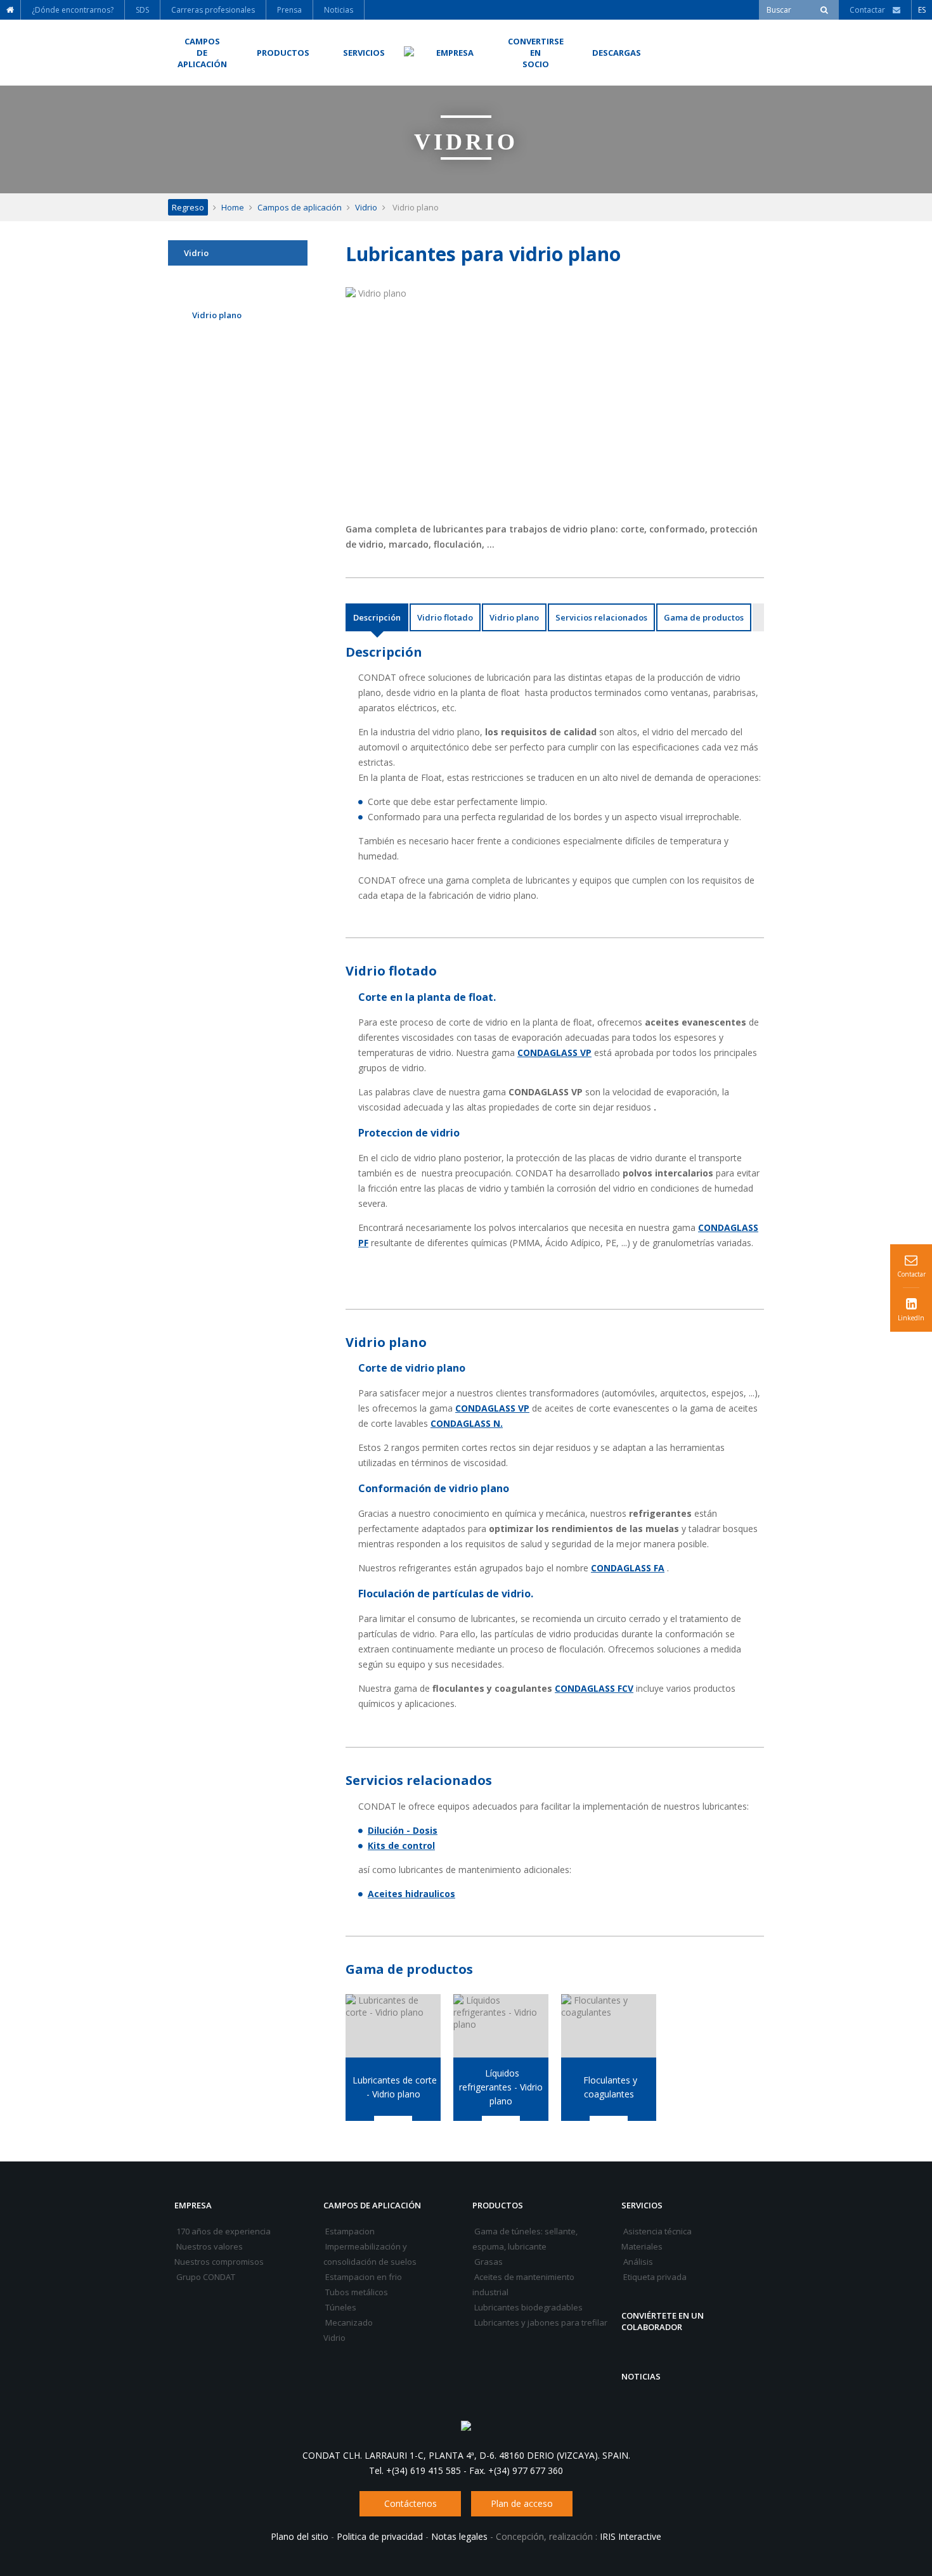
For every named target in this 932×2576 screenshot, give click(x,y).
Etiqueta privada (654, 2277)
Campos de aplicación (300, 207)
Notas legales (459, 2536)
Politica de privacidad (380, 2536)
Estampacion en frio (363, 2277)
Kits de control (401, 1845)
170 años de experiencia (223, 2231)
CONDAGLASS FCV (594, 1688)
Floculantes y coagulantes (609, 2087)
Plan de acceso (522, 2503)
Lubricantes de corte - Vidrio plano (393, 2087)
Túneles (340, 2307)
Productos (498, 2205)
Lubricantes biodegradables (527, 2307)
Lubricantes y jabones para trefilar (540, 2322)
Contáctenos (411, 2503)
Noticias (641, 2376)
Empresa (193, 2205)
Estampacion (349, 2231)
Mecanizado (348, 2322)
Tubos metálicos (356, 2292)
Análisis (637, 2262)
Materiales (642, 2246)
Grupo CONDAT (205, 2277)
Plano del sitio (300, 2536)
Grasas (488, 2262)
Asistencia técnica (657, 2231)
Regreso (188, 207)
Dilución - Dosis (403, 1830)
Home (233, 207)
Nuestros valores (209, 2246)
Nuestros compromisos (219, 2262)
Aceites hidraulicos (411, 1894)
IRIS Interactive (631, 2536)
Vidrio (366, 207)
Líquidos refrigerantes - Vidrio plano (501, 2087)
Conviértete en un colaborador (663, 2321)
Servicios (642, 2205)
